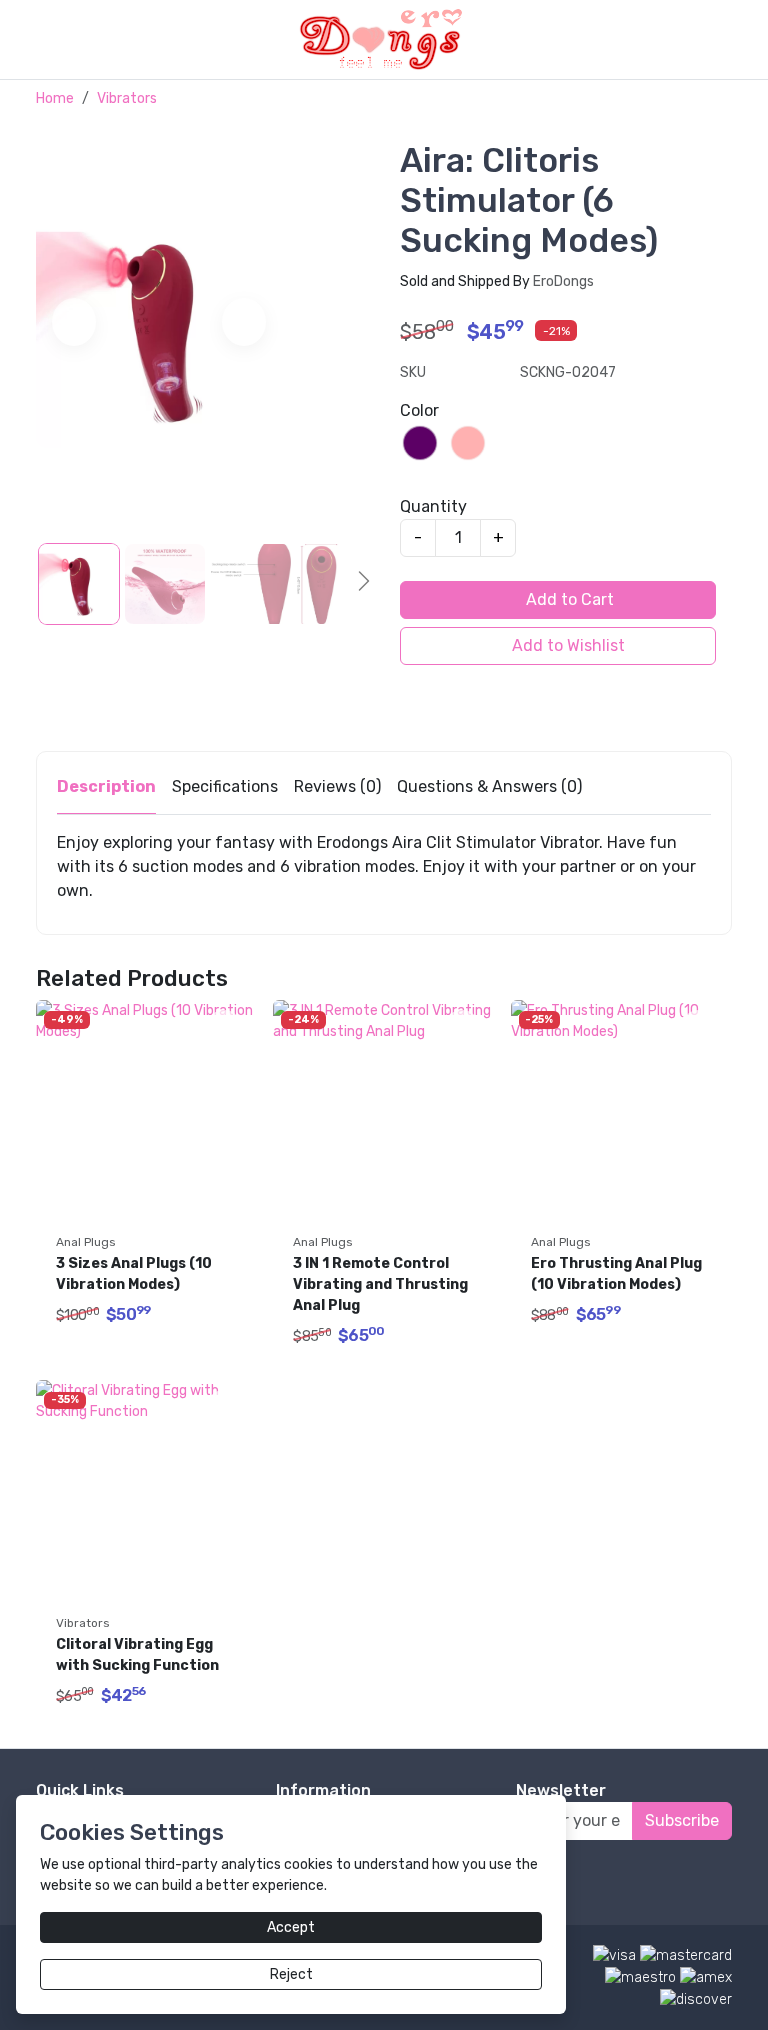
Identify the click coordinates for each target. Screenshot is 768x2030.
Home (55, 98)
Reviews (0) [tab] (337, 786)
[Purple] (420, 443)
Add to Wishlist (566, 645)
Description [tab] (106, 786)
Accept (291, 1927)
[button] (744, 39)
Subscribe (682, 1820)
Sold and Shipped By (497, 281)
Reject (291, 1974)
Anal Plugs (86, 1242)
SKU (413, 372)
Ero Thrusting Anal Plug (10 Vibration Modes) (618, 1274)
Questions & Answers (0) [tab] (489, 786)
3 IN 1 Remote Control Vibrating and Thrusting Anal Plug (382, 1284)
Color (419, 410)
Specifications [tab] (225, 786)
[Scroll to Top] (705, 1994)
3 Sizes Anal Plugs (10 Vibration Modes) (135, 1274)
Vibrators (127, 98)
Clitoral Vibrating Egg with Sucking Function (137, 1655)
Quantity (433, 506)
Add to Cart (568, 599)
